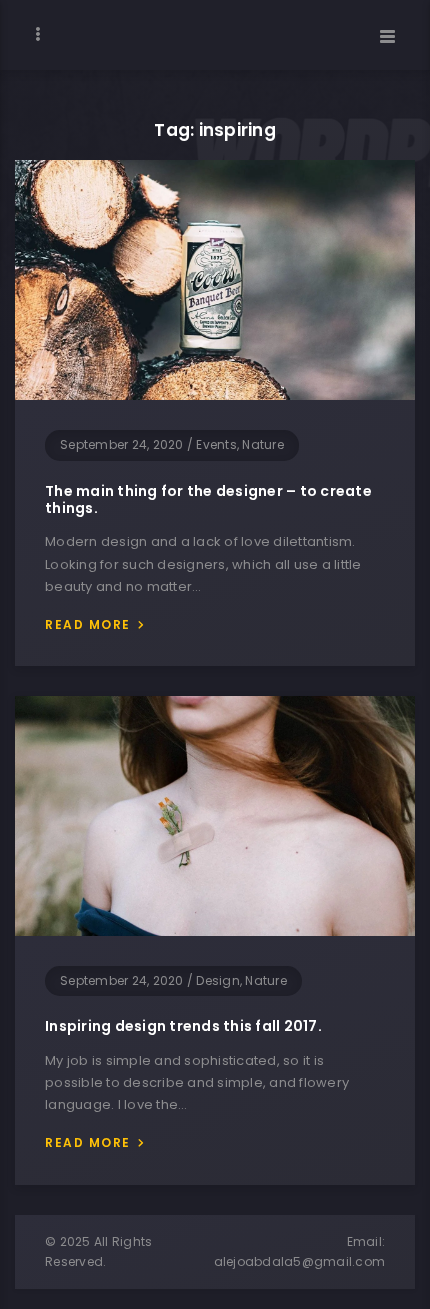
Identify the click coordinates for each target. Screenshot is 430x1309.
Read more (88, 624)
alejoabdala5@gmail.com (300, 1261)
